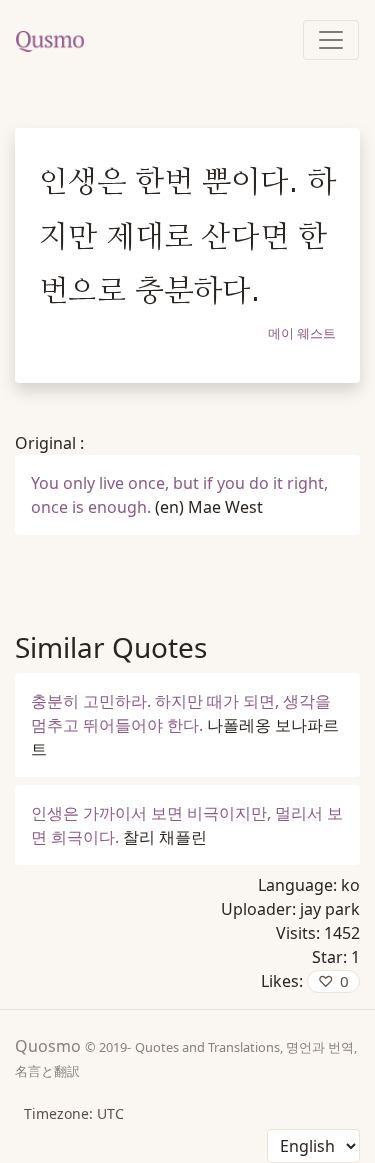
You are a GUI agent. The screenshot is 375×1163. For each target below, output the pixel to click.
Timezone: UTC (74, 1113)
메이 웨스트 (302, 333)
